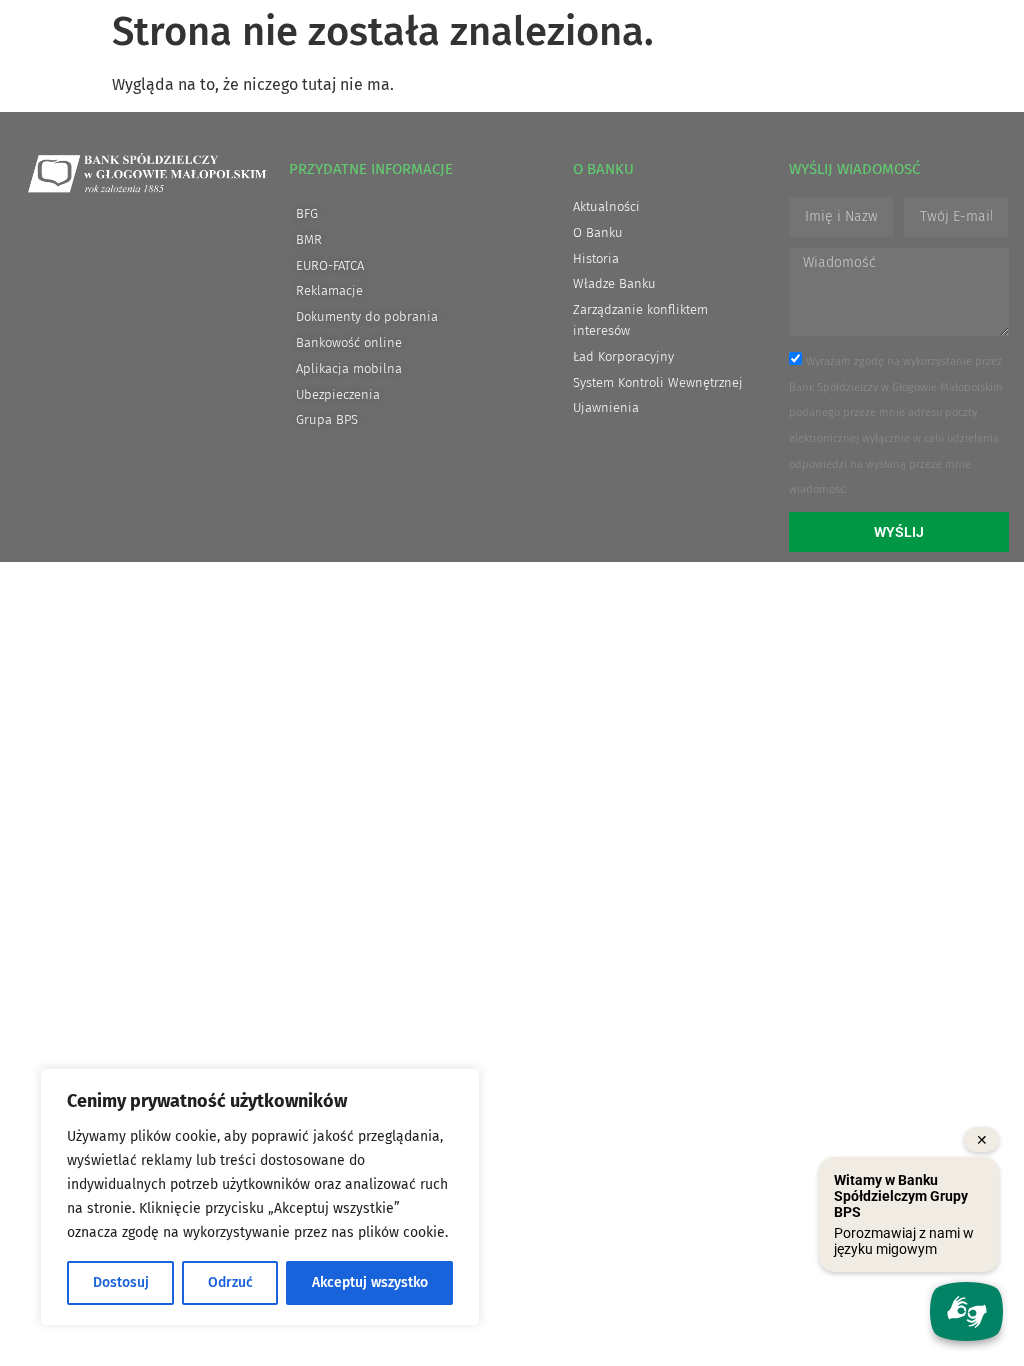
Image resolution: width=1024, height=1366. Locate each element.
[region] (260, 1197)
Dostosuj (121, 1282)
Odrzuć (230, 1282)
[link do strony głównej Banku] (146, 173)
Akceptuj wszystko (370, 1282)
